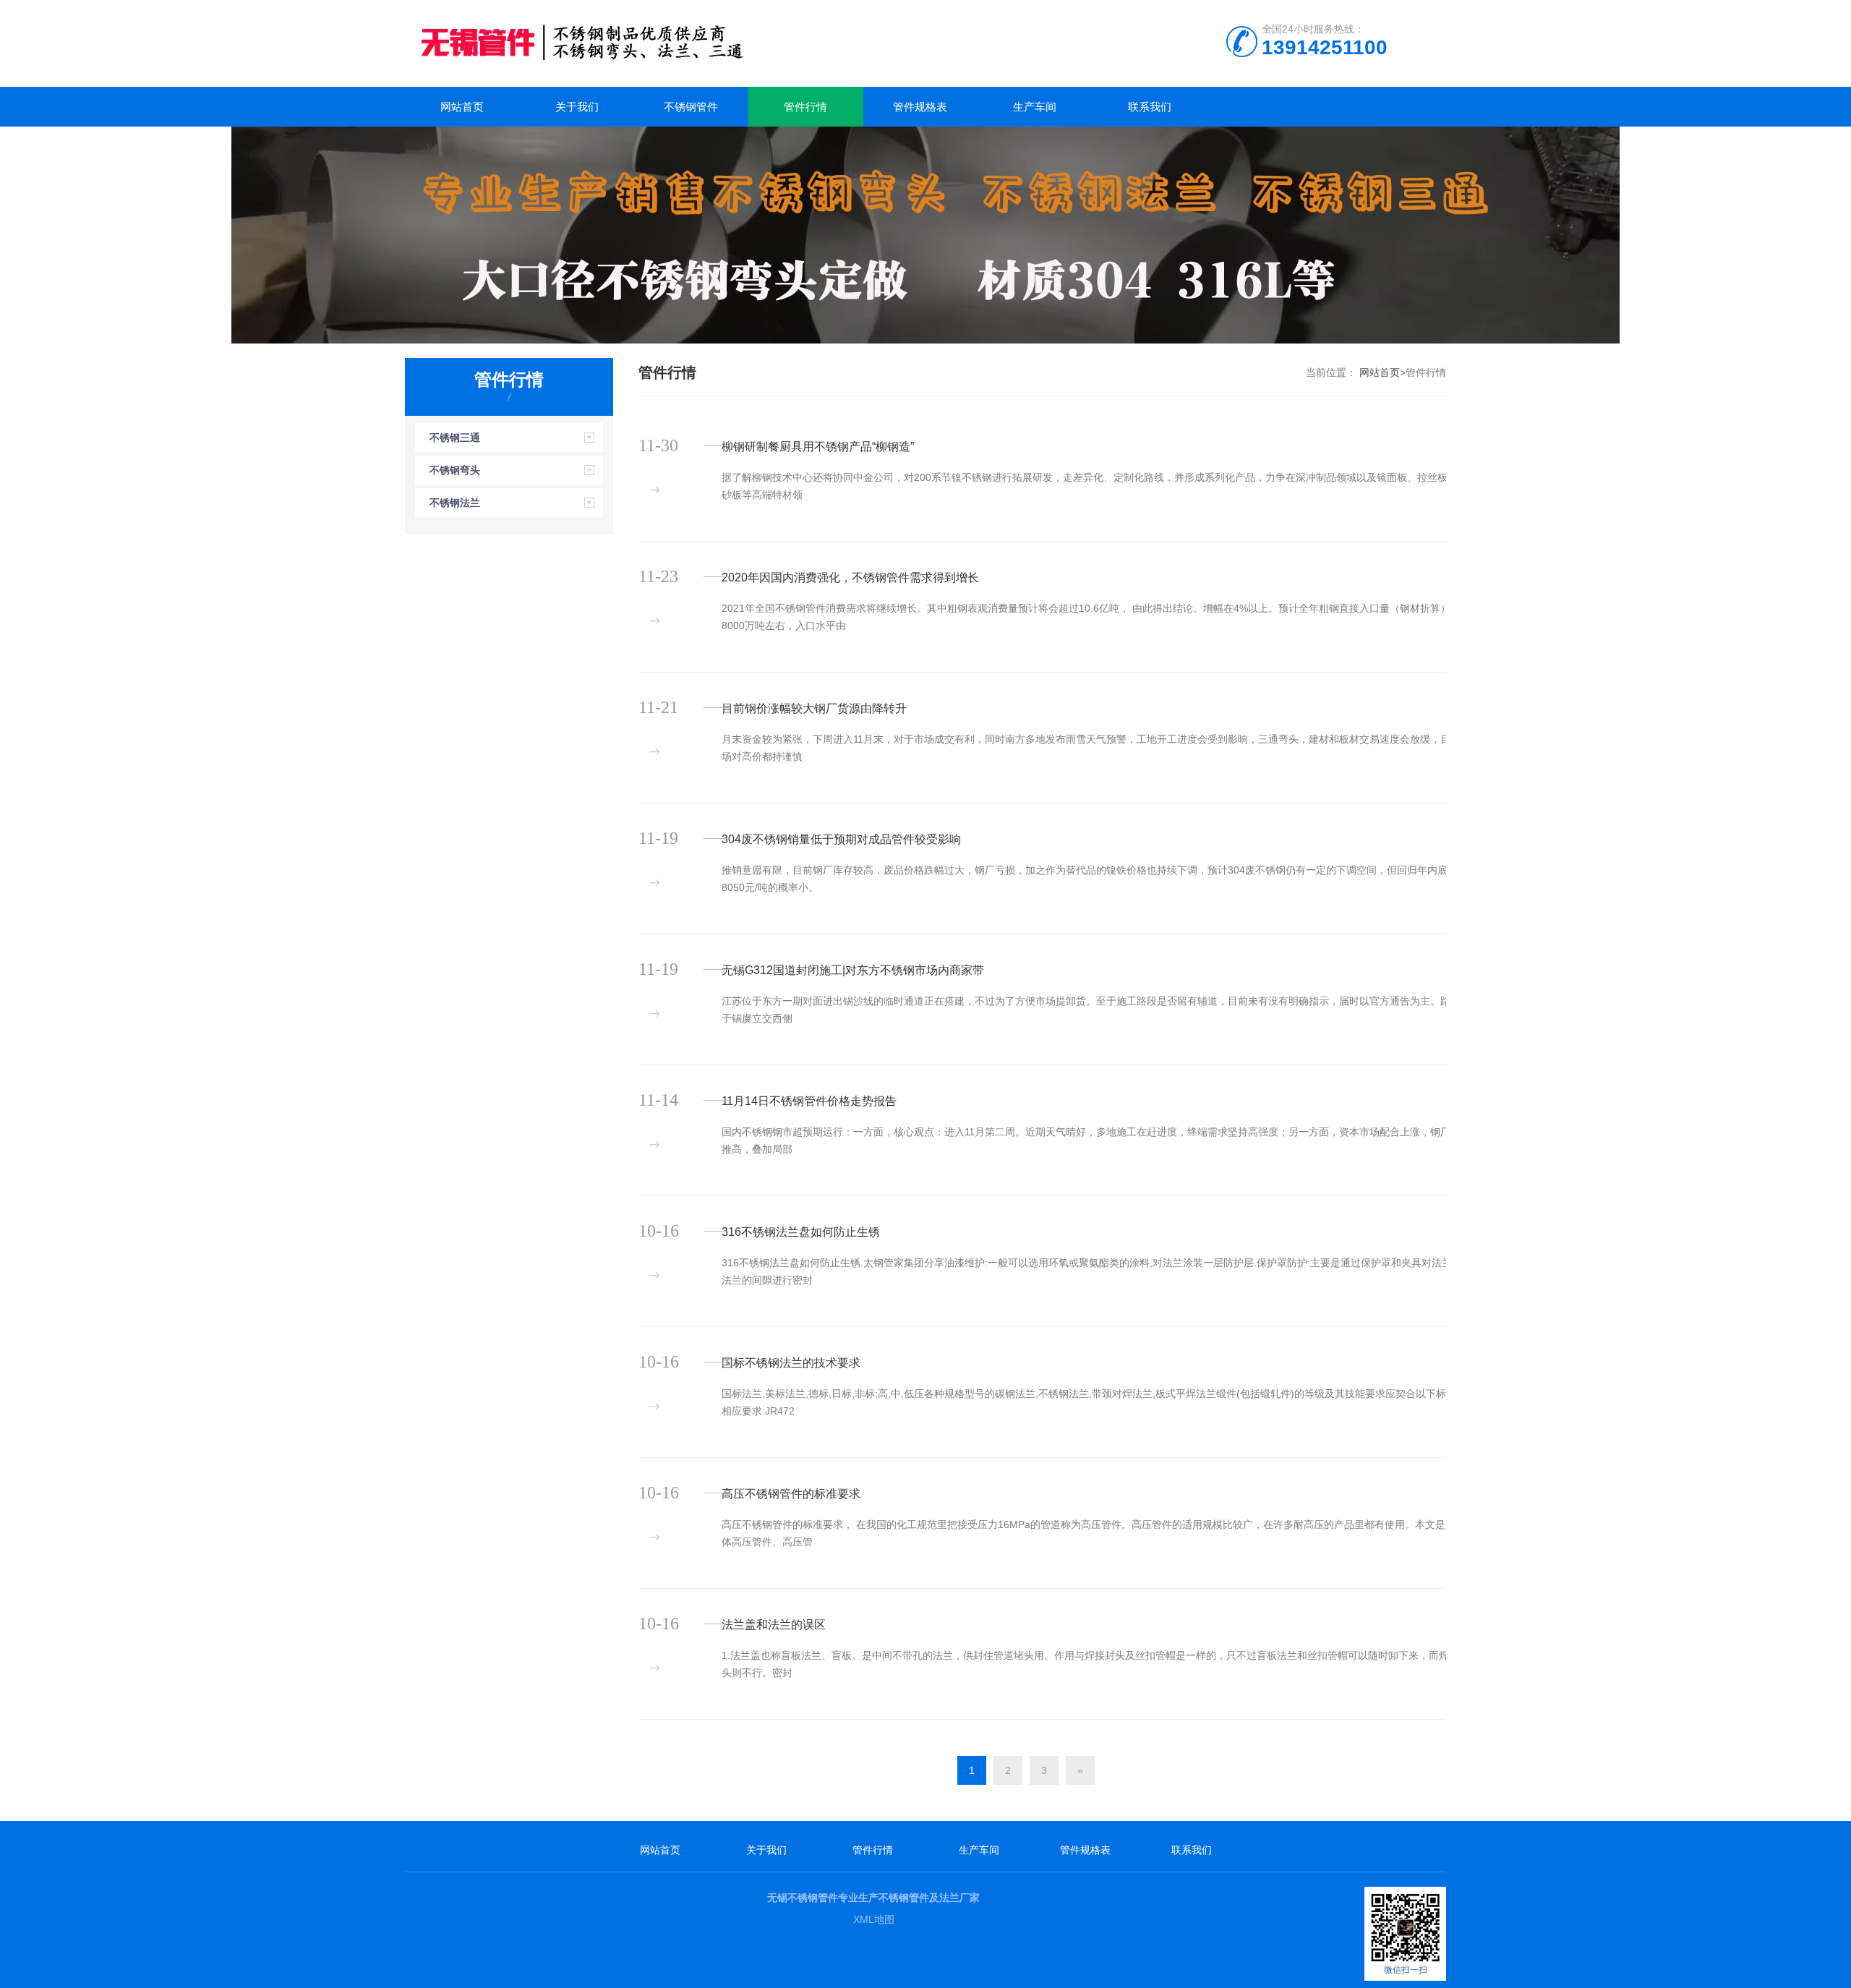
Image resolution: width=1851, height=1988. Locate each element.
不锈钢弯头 (455, 470)
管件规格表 (920, 107)
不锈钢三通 (455, 438)
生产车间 (1035, 107)
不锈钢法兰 (455, 503)
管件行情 (805, 107)
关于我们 (577, 107)
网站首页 (462, 107)
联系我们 (1150, 107)
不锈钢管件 (691, 107)
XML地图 (874, 1919)
